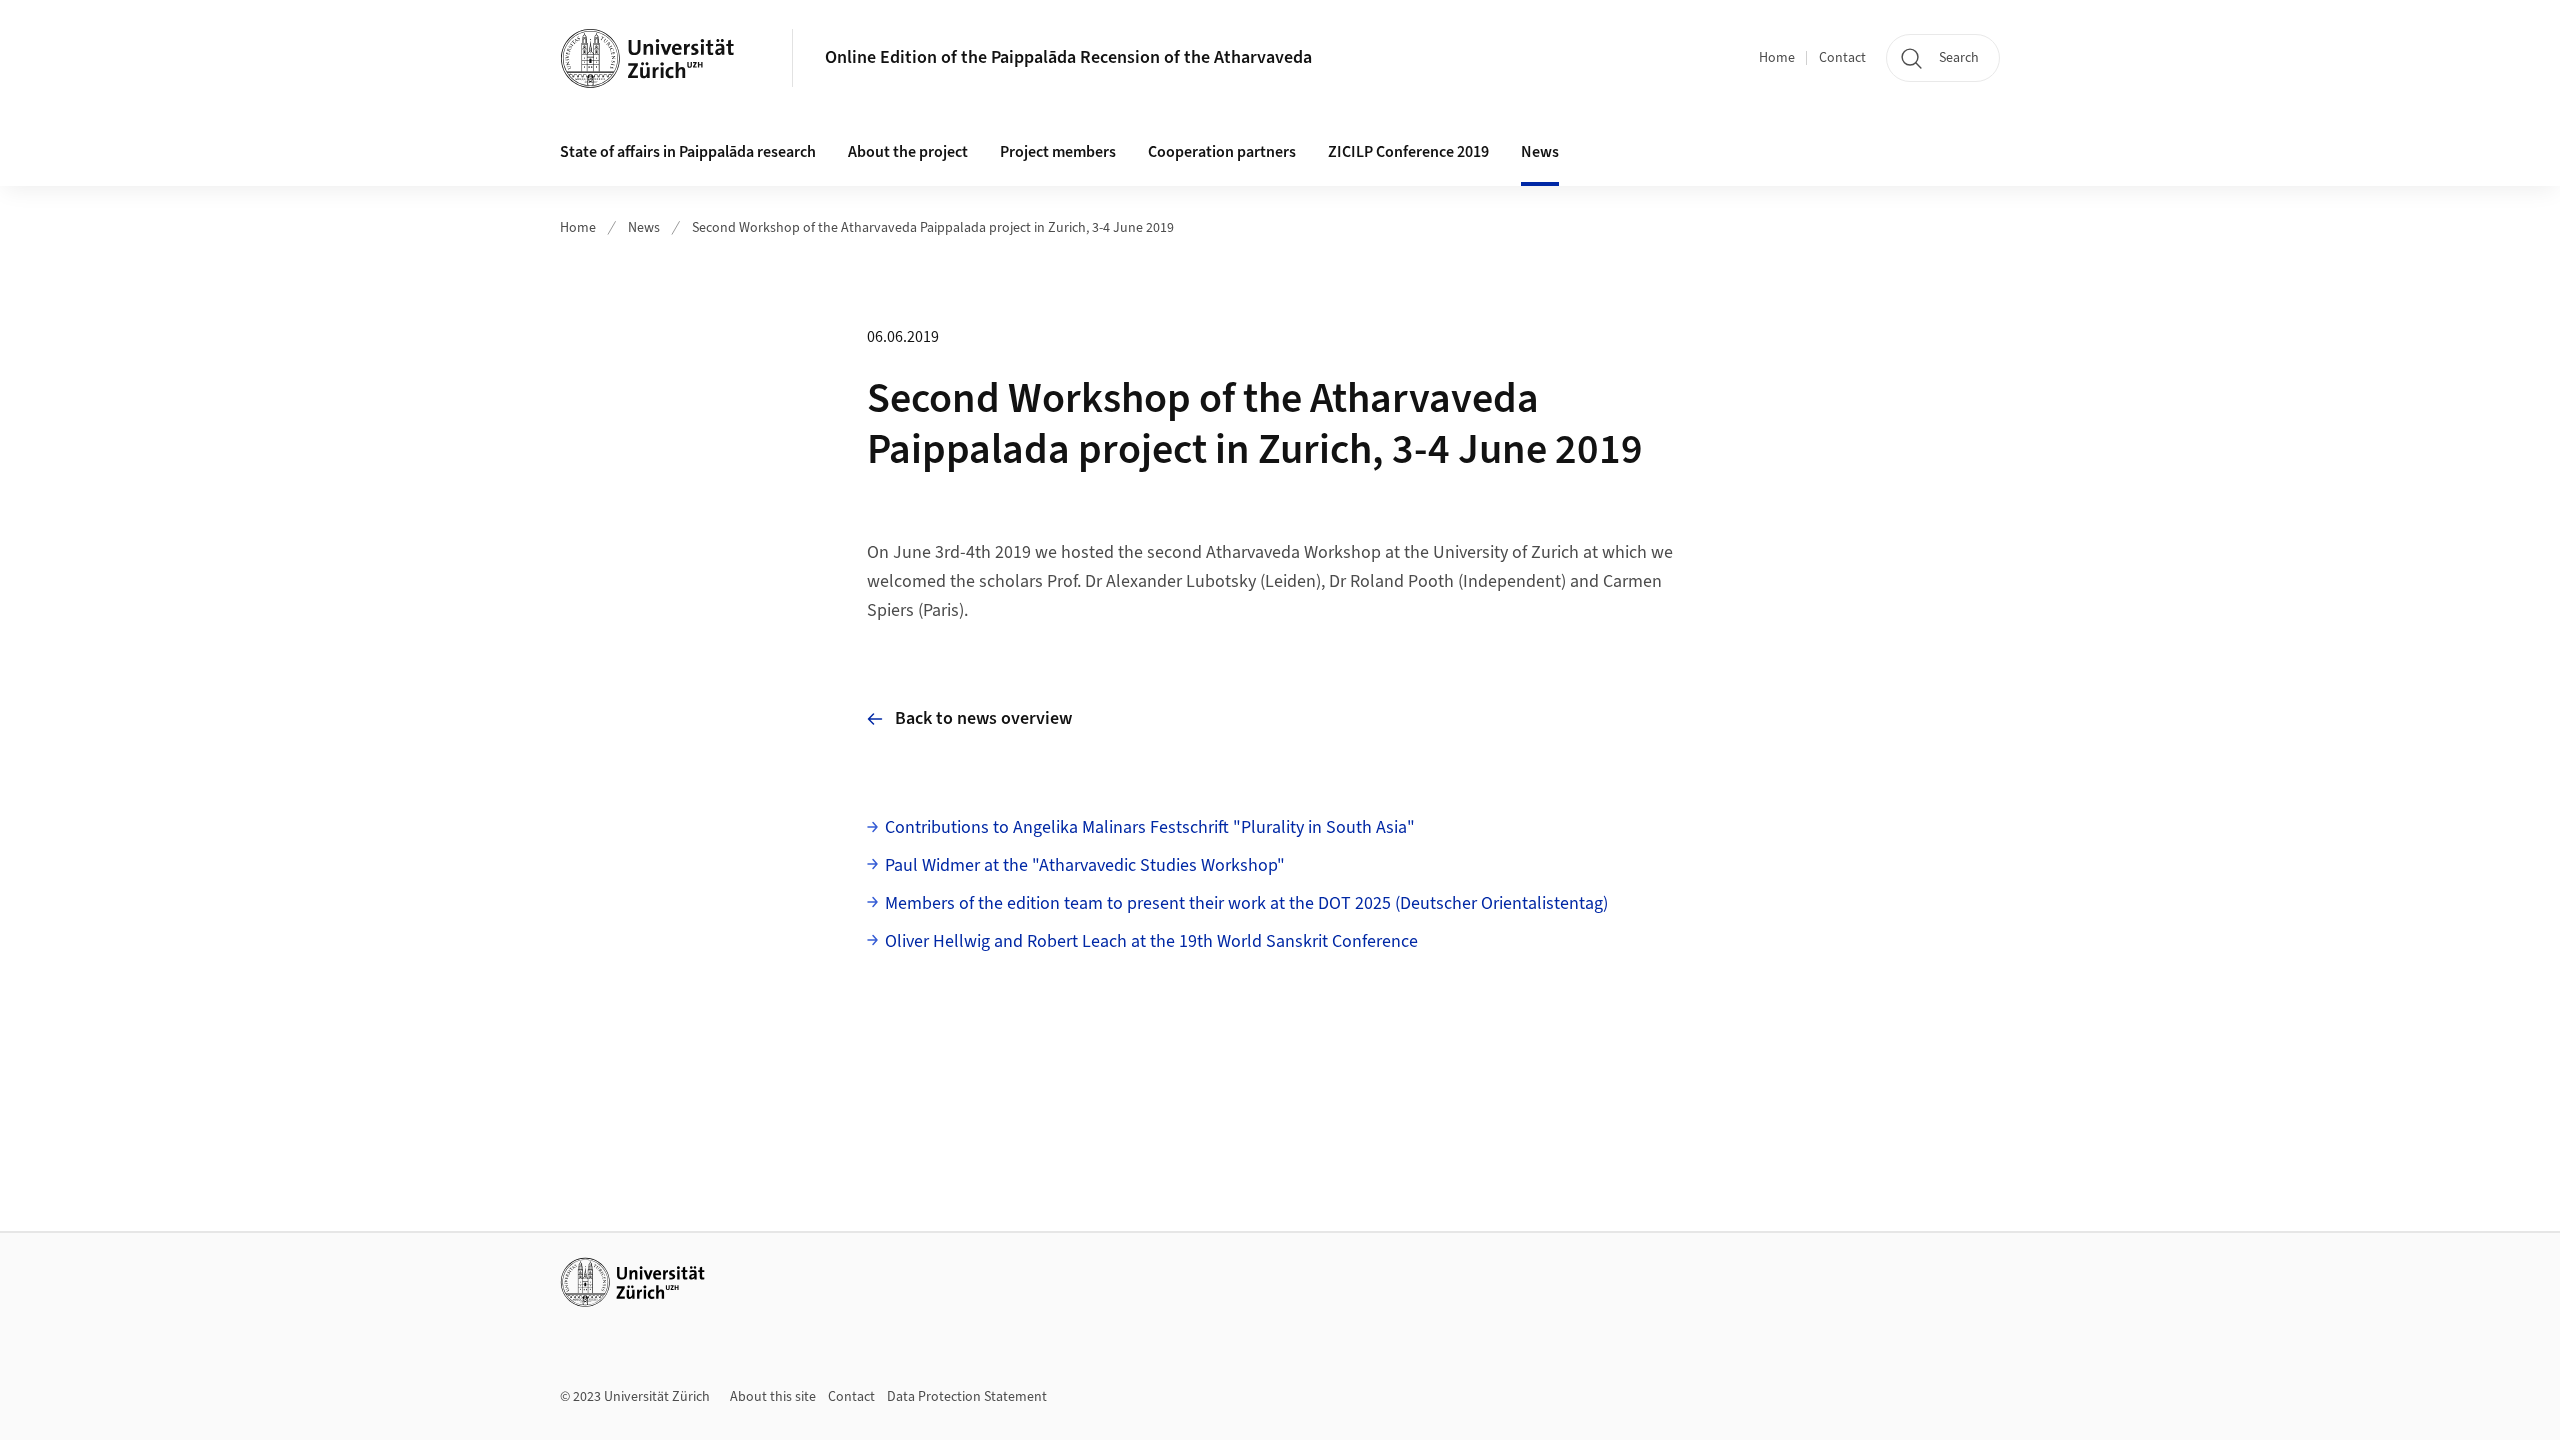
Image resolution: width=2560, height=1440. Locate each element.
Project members (1058, 152)
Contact (1842, 58)
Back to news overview (983, 718)
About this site (773, 1397)
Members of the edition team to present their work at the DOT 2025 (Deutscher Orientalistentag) (1246, 903)
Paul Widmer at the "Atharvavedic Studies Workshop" (1085, 865)
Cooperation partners (1222, 152)
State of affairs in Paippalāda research (688, 152)
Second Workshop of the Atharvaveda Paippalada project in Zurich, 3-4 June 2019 (933, 228)
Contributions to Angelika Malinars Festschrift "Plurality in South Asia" (1150, 827)
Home (1777, 58)
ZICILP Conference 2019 (1408, 152)
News (1540, 152)
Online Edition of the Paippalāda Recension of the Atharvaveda (1068, 57)
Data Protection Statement (967, 1397)
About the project (908, 152)
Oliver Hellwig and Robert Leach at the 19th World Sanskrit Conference (1151, 941)
